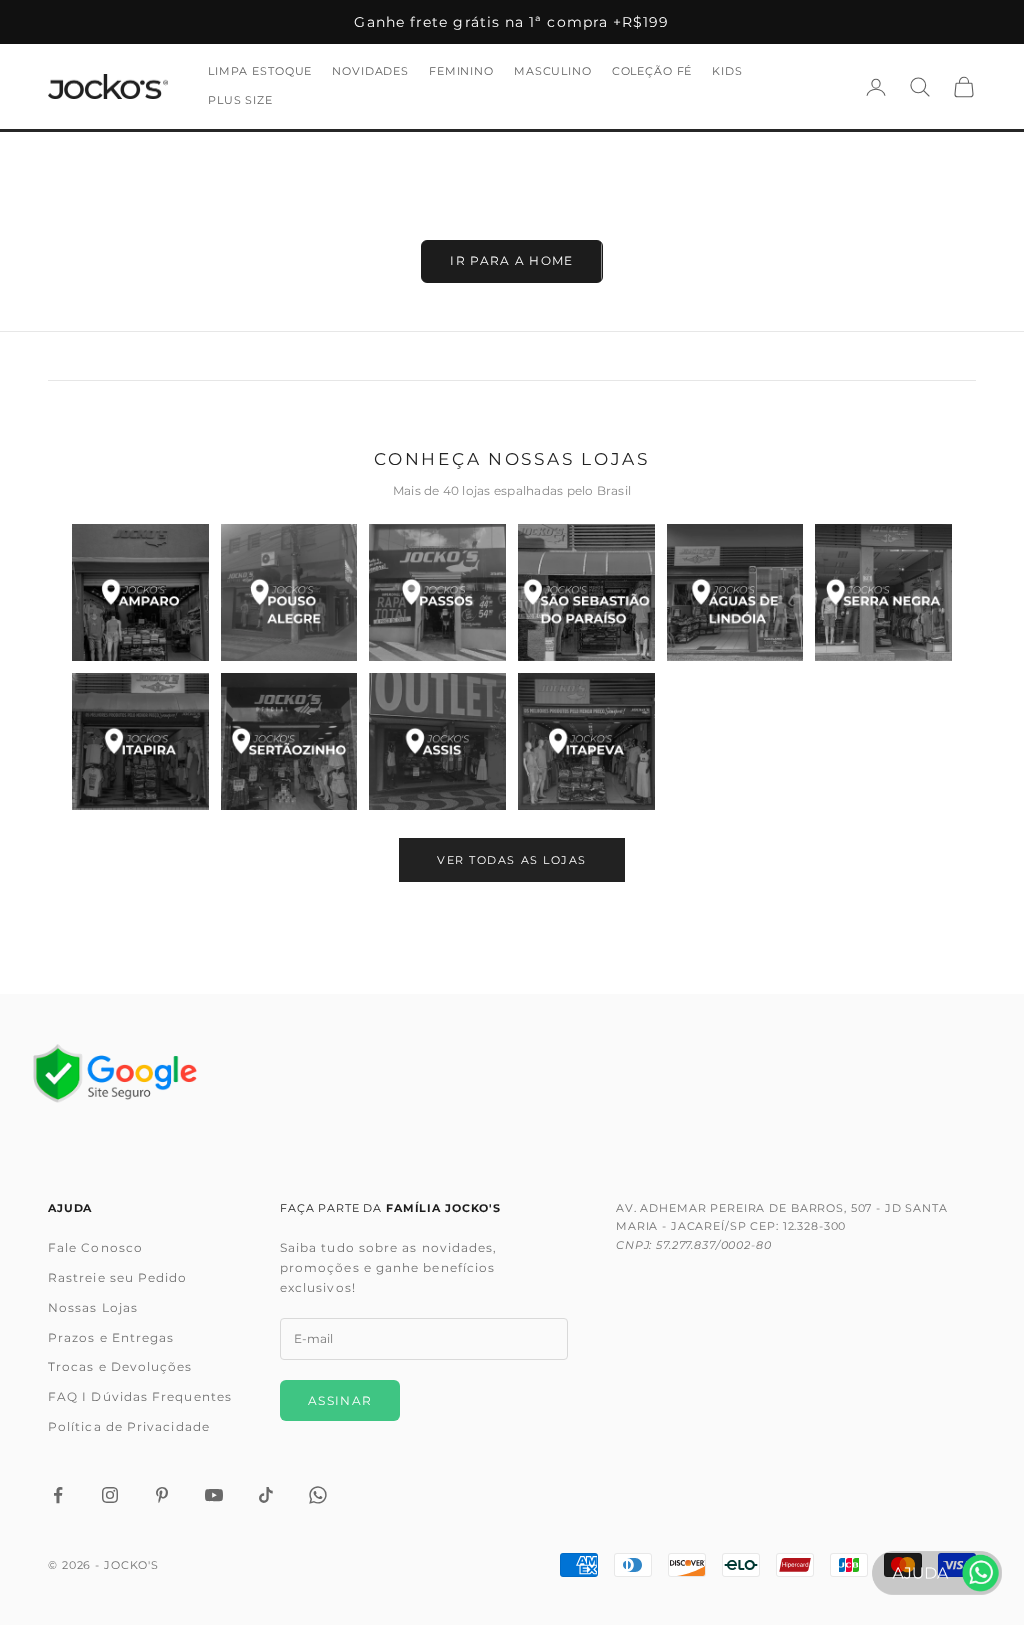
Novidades (370, 71)
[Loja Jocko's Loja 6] (883, 592)
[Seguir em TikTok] (266, 1495)
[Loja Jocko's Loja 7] (140, 741)
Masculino (553, 71)
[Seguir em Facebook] (58, 1495)
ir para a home (511, 260)
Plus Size (240, 100)
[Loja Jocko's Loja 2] (289, 592)
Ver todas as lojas (512, 860)
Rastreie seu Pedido (118, 1277)
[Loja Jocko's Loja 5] (735, 592)
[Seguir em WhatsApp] (318, 1495)
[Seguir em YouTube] (214, 1495)
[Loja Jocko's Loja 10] (586, 741)
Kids (727, 71)
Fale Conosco (95, 1247)
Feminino (461, 71)
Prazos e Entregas (111, 1337)
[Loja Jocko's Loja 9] (437, 741)
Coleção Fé (652, 71)
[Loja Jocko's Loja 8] (289, 741)
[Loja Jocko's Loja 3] (437, 592)
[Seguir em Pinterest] (162, 1495)
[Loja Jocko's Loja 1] (140, 592)
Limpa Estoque (260, 71)
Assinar (340, 1400)
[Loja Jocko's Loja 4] (586, 592)
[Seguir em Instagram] (110, 1495)
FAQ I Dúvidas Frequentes (140, 1396)
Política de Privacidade (129, 1426)
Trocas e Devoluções (120, 1366)
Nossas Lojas (93, 1307)
